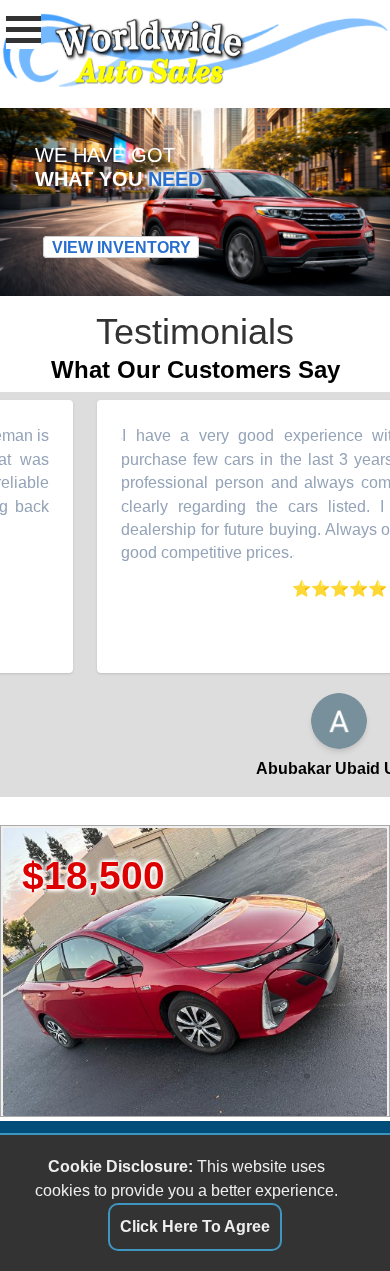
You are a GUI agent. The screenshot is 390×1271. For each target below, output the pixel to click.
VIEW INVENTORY (121, 247)
